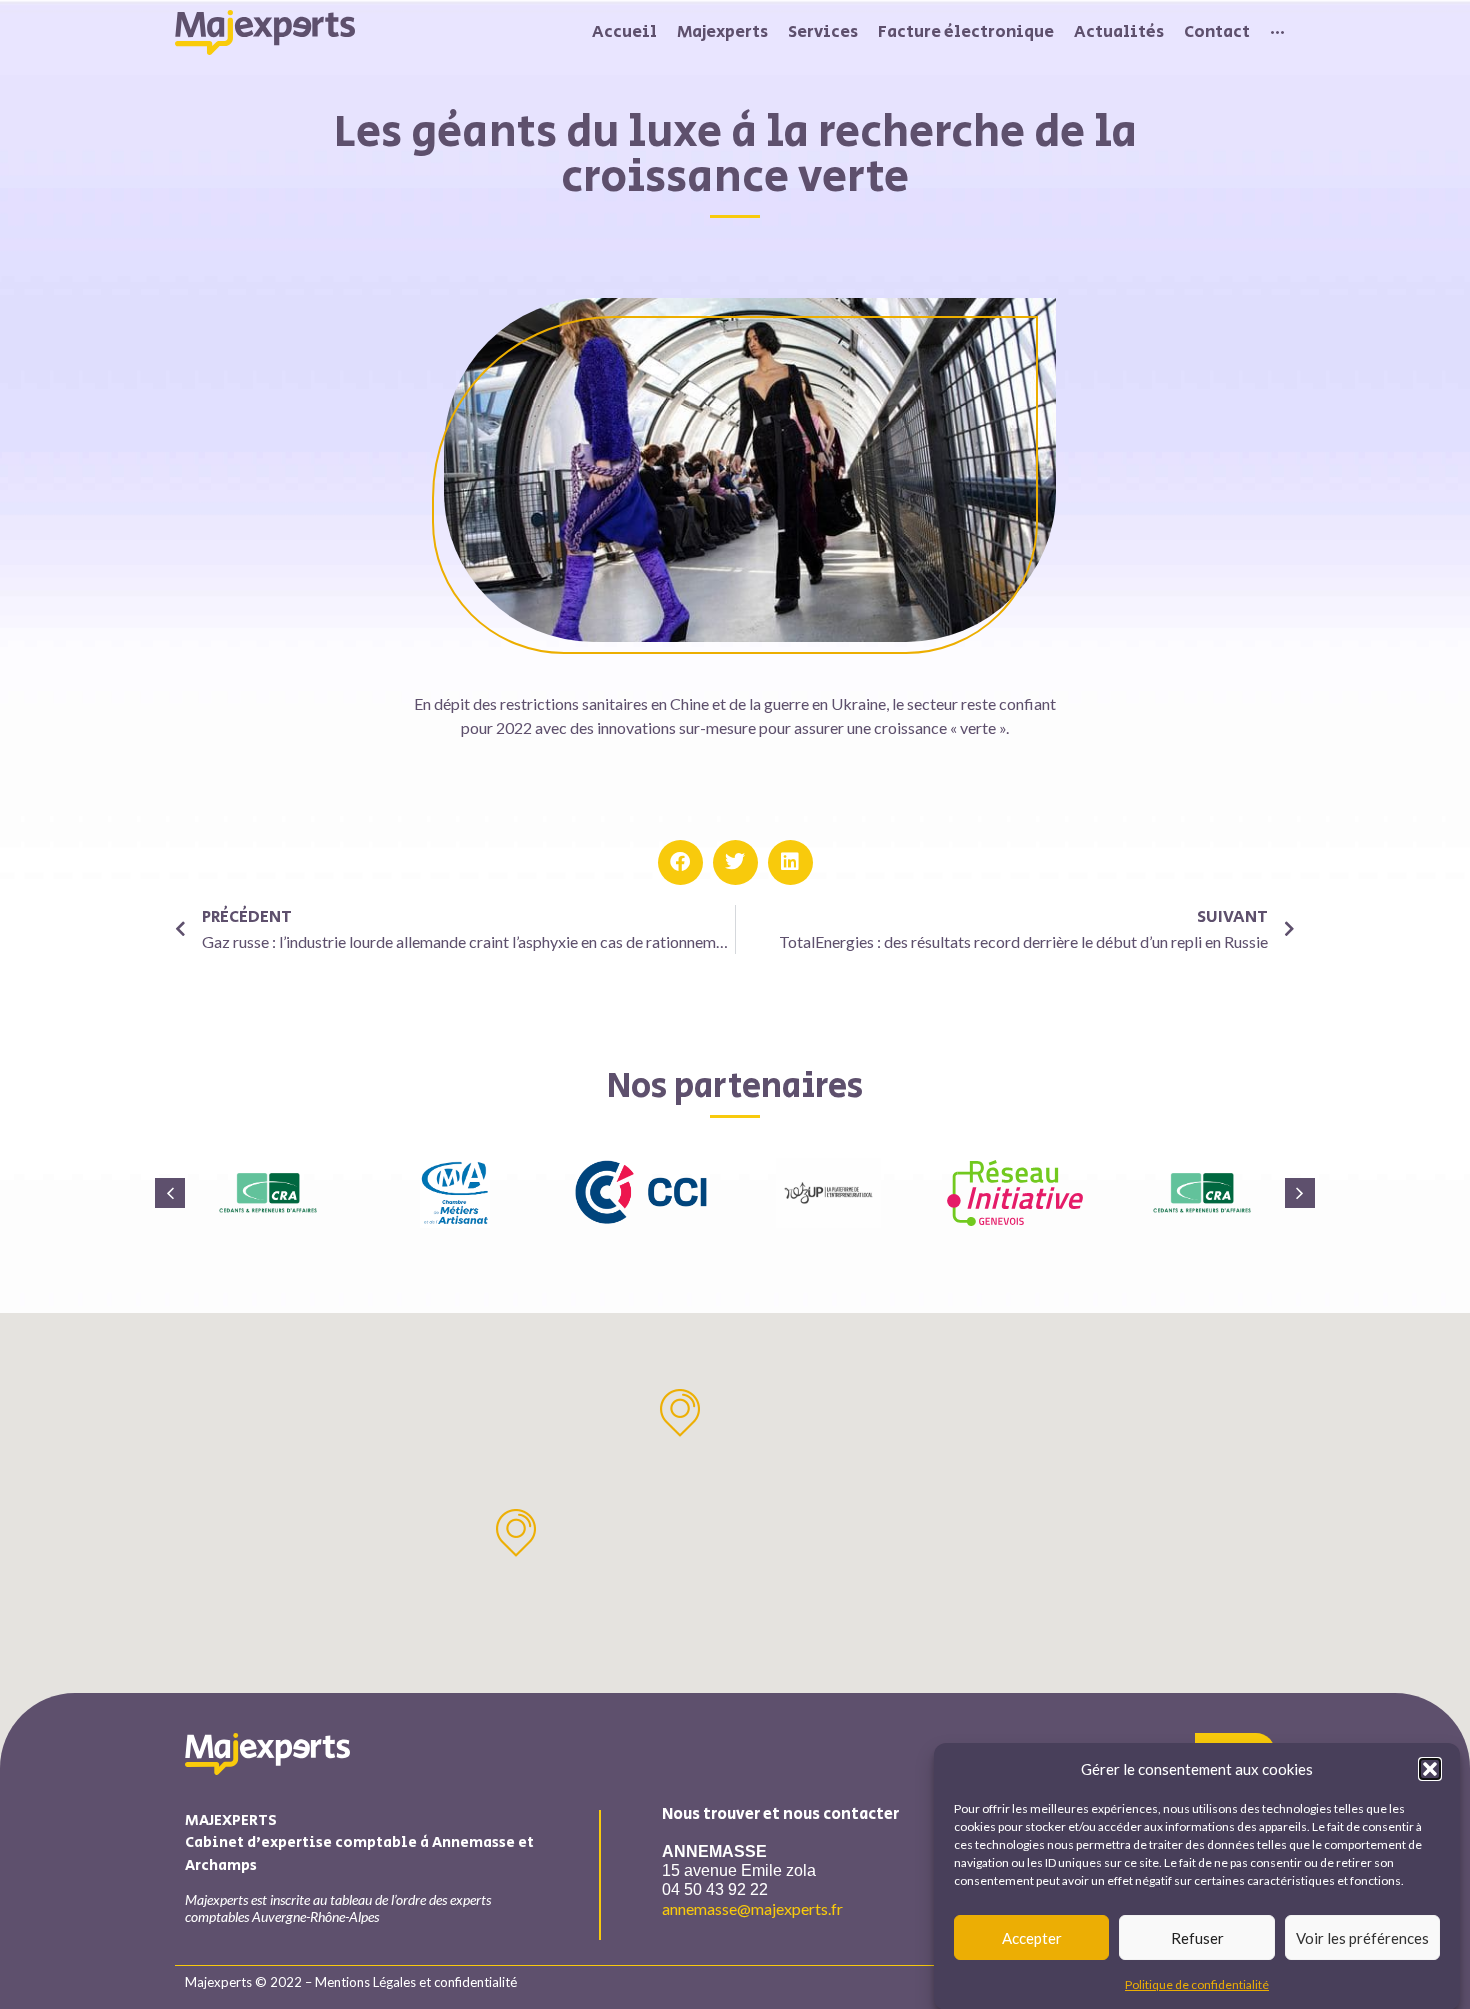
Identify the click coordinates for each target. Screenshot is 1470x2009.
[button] (1430, 1769)
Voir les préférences (1362, 1938)
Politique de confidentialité (1197, 1983)
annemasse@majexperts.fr (752, 1908)
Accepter (1032, 1938)
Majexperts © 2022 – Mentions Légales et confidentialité (351, 1982)
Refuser (1197, 1938)
